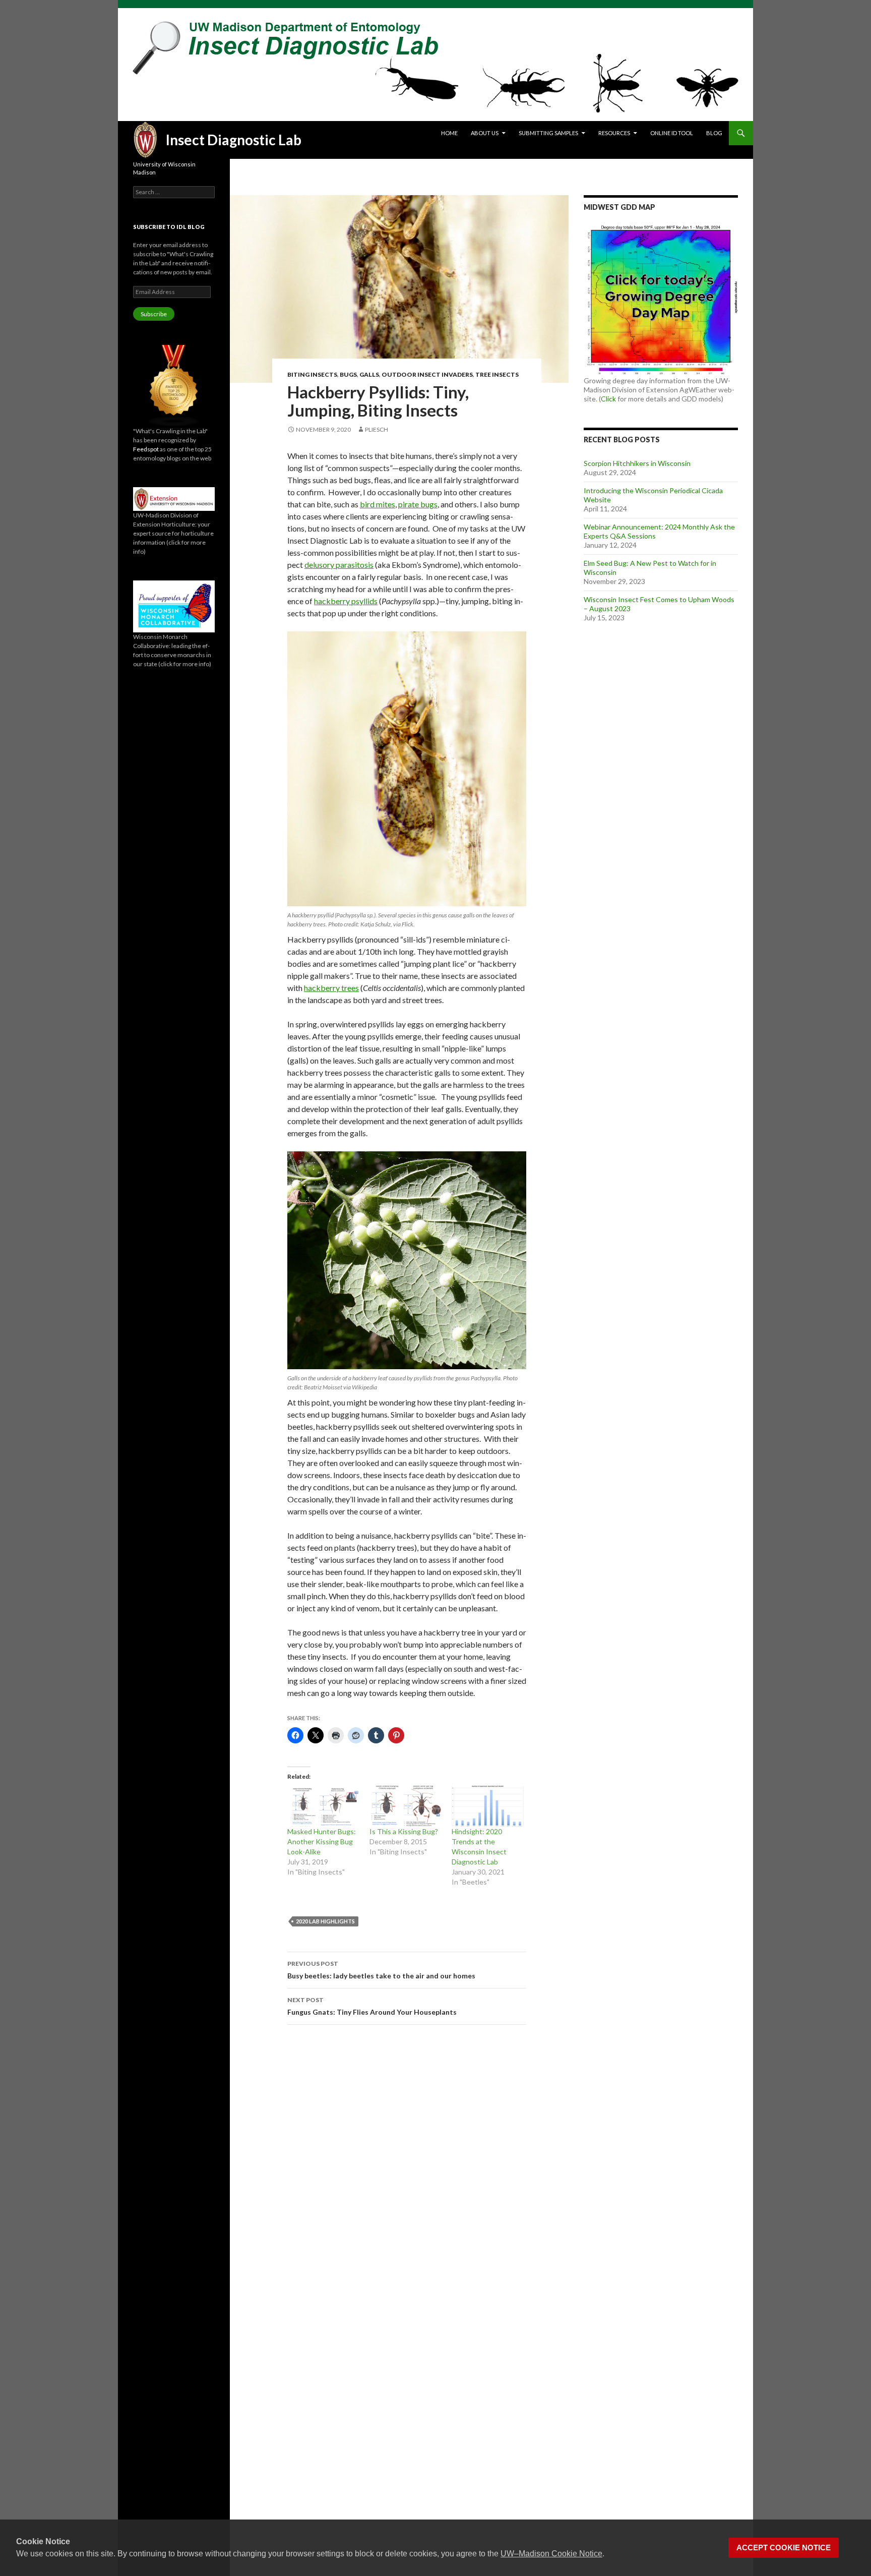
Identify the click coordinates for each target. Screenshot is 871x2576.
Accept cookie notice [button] (784, 2548)
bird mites (378, 504)
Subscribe (154, 314)
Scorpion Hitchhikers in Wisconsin (637, 463)
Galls (369, 374)
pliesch (377, 429)
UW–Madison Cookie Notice (551, 2554)
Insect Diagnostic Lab (234, 140)
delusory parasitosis (339, 565)
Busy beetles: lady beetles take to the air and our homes (381, 1970)
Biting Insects (312, 374)
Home (449, 133)
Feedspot (146, 449)
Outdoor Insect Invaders (427, 374)
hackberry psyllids (346, 601)
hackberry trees (331, 988)
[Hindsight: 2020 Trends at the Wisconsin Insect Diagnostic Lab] (488, 1806)
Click (608, 399)
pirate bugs (418, 504)
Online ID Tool (672, 133)
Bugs (348, 374)
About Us (485, 133)
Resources (614, 133)
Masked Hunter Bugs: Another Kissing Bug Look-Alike (322, 1841)
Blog (714, 133)
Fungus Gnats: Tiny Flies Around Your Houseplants (372, 2006)
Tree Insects (497, 374)
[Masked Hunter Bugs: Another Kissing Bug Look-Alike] (323, 1806)
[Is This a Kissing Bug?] (406, 1806)
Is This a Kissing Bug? (404, 1831)
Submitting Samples (548, 133)
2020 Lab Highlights (325, 1921)
